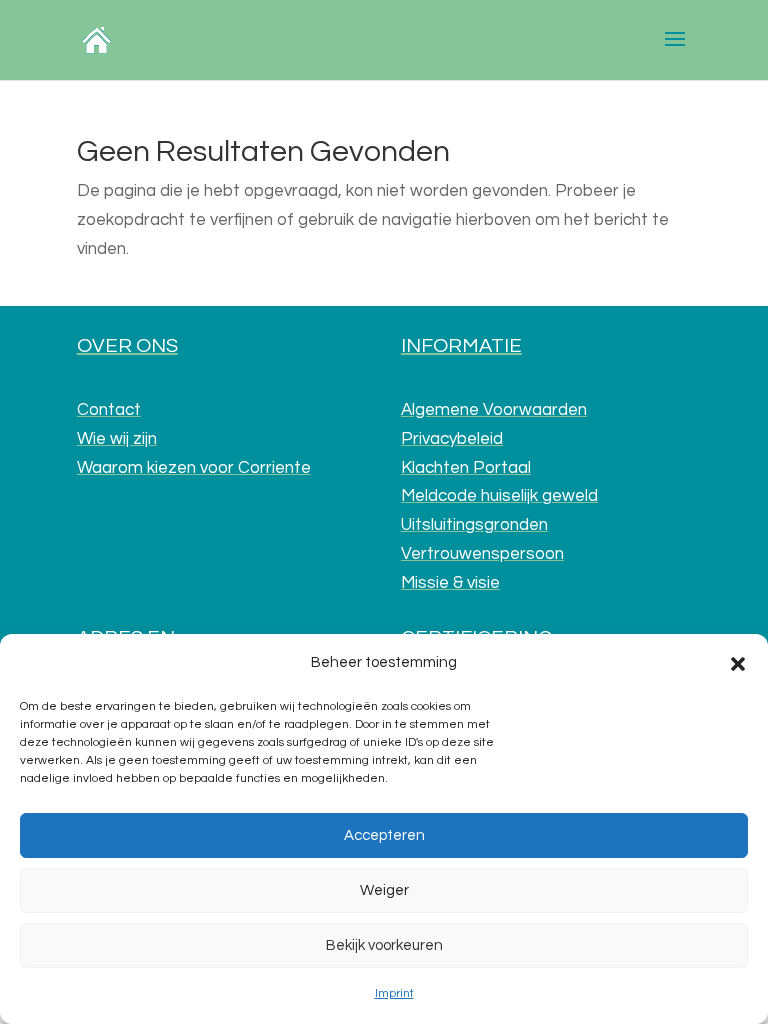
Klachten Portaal (466, 468)
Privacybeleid (452, 439)
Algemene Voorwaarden (494, 410)
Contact (109, 410)
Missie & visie (450, 583)
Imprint (394, 993)
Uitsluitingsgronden (474, 525)
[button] (738, 664)
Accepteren (384, 835)
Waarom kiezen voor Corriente (194, 468)
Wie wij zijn (117, 439)
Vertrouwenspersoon (482, 554)
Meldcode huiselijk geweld (499, 496)
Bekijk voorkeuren (384, 945)
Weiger (384, 890)
